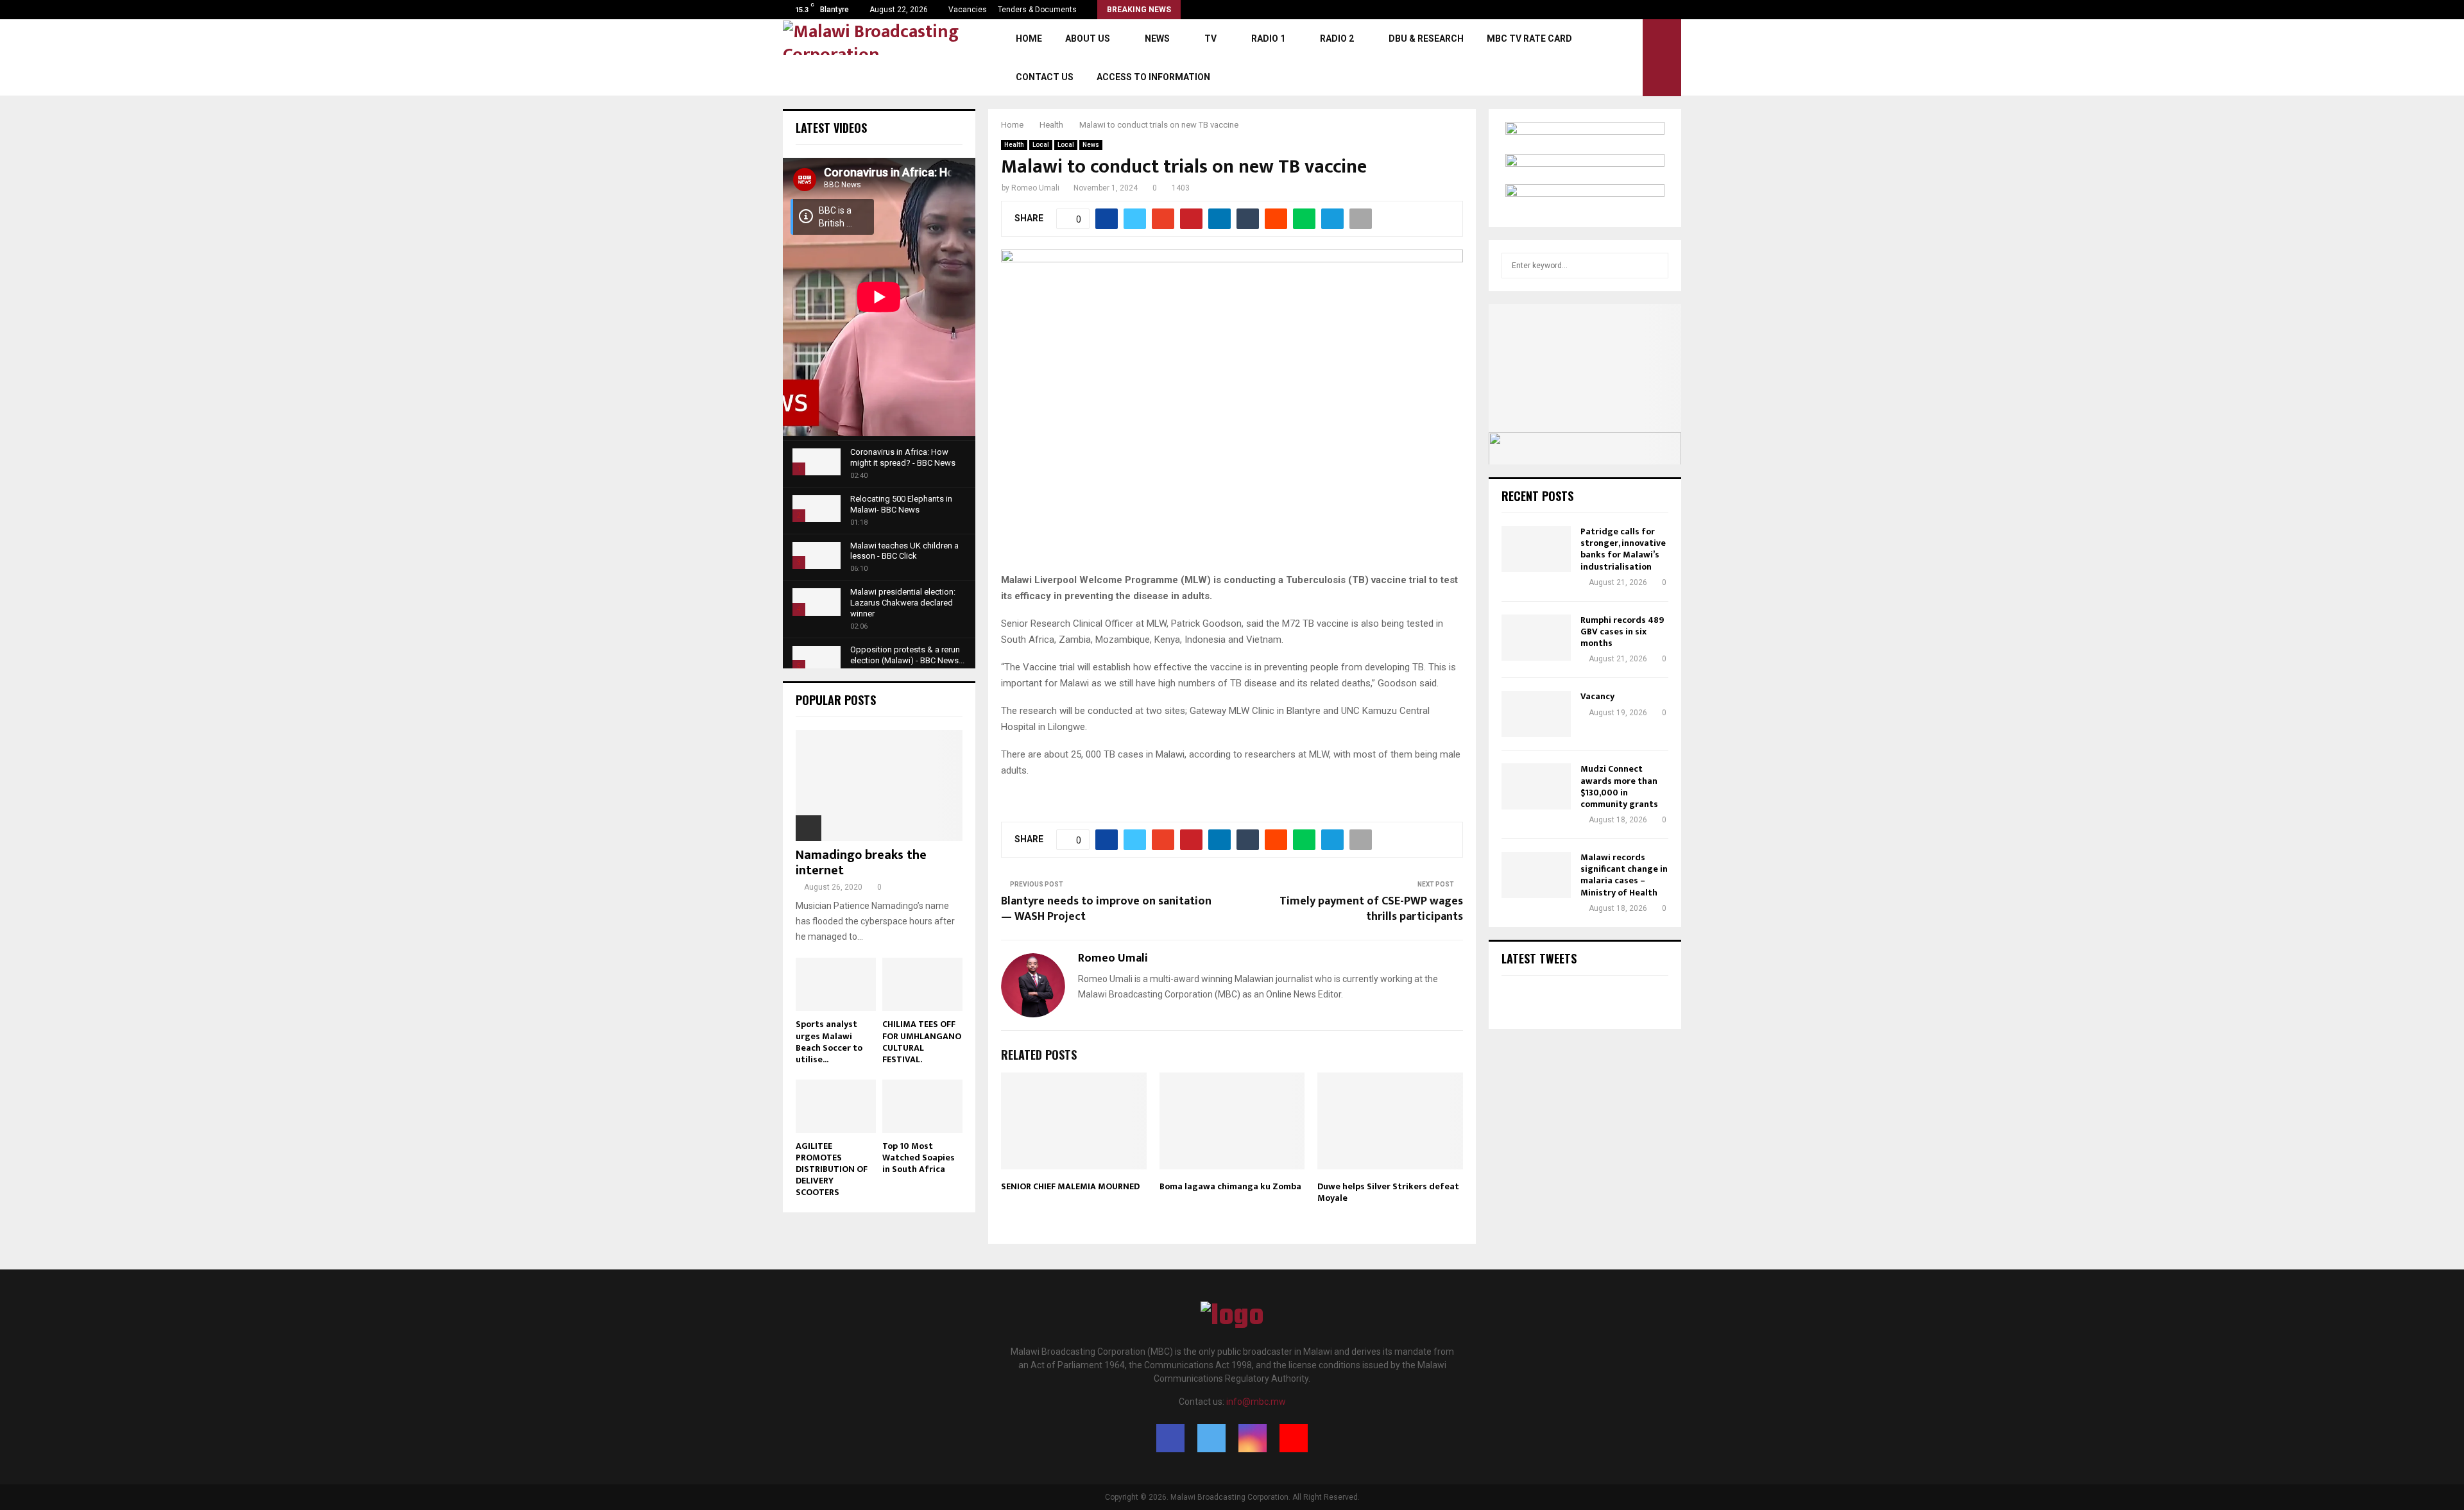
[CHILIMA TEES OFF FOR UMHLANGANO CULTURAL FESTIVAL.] (922, 984)
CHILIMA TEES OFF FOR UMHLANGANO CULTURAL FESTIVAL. (922, 1041)
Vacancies (968, 10)
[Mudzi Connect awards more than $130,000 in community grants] (1536, 786)
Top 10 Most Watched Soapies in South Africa (919, 1158)
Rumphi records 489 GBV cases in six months (1622, 632)
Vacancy (1597, 696)
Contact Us (1045, 77)
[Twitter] (1211, 1438)
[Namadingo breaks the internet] (879, 785)
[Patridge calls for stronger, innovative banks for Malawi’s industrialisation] (1536, 549)
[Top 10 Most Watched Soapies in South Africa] (922, 1106)
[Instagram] (1253, 1438)
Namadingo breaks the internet (861, 863)
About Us (1088, 38)
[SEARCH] (1655, 266)
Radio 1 (1268, 38)
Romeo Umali (1035, 188)
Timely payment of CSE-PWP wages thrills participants (1371, 909)
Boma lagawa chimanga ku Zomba (1230, 1186)
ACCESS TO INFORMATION (1153, 77)
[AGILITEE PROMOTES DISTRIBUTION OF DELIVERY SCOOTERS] (836, 1106)
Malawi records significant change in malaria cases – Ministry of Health (1624, 875)
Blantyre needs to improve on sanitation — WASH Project (1106, 909)
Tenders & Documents (1037, 10)
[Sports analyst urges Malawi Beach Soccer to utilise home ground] (836, 984)
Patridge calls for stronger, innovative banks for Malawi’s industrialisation (1623, 549)
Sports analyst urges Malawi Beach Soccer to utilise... (829, 1041)
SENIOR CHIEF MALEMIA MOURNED (1070, 1186)
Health (1014, 145)
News (1157, 38)
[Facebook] (1170, 1438)
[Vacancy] (1536, 714)
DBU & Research (1426, 38)
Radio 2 (1337, 38)
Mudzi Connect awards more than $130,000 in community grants (1619, 786)
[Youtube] (1294, 1438)
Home (1029, 38)
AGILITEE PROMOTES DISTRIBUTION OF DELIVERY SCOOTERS (832, 1169)
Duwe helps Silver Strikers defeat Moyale (1388, 1192)
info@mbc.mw (1256, 1402)
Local (1041, 145)
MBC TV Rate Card (1529, 38)
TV (1211, 38)
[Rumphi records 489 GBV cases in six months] (1536, 638)
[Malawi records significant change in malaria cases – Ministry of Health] (1536, 875)
